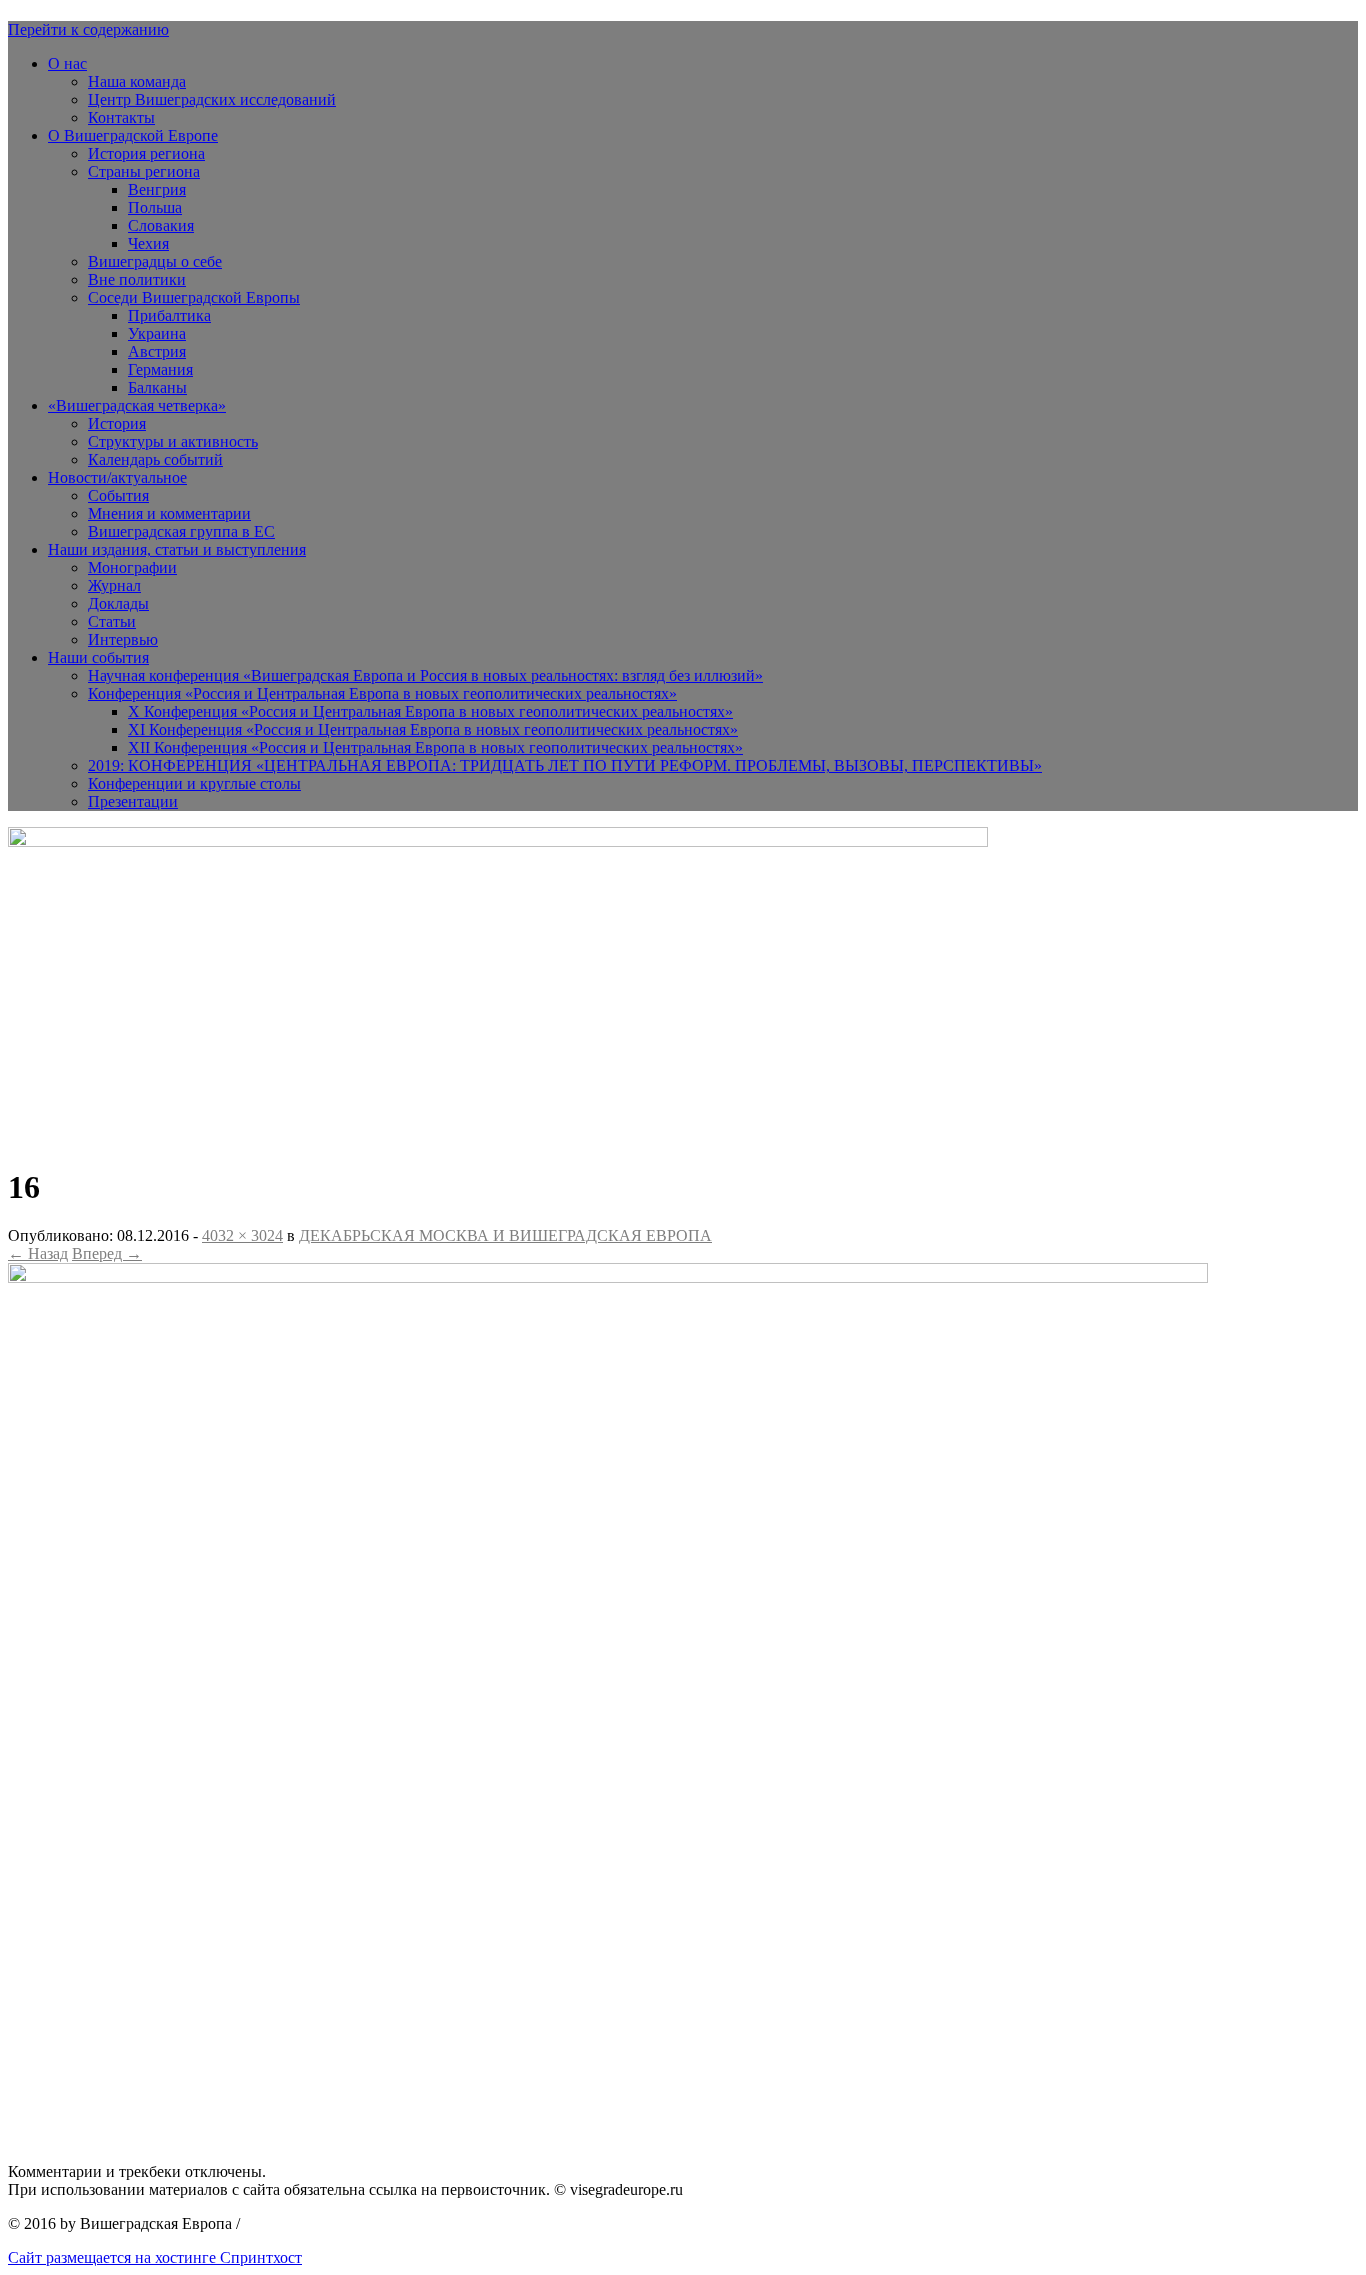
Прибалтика (169, 315)
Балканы (157, 387)
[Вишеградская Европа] (498, 841)
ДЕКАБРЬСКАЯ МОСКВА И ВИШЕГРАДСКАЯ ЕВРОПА (505, 1235)
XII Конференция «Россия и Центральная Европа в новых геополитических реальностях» (435, 747)
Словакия (161, 225)
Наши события (98, 657)
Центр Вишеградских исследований (212, 99)
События (118, 495)
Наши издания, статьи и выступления (177, 549)
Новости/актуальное (117, 477)
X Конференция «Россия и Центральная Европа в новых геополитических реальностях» (430, 711)
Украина (157, 333)
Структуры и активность (173, 441)
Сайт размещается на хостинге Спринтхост (155, 2257)
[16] (608, 1277)
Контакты (121, 117)
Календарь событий (155, 459)
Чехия (148, 243)
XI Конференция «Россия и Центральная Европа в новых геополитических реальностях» (433, 729)
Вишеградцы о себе (155, 261)
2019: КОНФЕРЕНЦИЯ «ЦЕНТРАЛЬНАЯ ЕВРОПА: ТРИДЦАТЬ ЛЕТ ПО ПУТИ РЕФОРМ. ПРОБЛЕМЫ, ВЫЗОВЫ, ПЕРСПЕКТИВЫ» (565, 765)
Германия (160, 369)
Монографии (132, 567)
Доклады (118, 603)
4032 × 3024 (242, 1235)
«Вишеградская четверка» (137, 405)
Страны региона (144, 171)
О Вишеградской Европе (133, 135)
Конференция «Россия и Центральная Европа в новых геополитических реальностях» (382, 693)
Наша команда (137, 81)
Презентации (133, 801)
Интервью (123, 639)
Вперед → (107, 1253)
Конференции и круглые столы (194, 783)
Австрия (157, 351)
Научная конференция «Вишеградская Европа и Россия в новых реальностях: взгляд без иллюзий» (425, 675)
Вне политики (137, 279)
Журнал (114, 585)
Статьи (112, 621)
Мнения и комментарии (169, 513)
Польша (155, 207)
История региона (146, 153)
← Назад (38, 1253)
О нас (67, 63)
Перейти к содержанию (88, 29)
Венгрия (157, 189)
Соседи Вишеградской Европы (194, 297)
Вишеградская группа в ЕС (181, 531)
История (117, 423)
